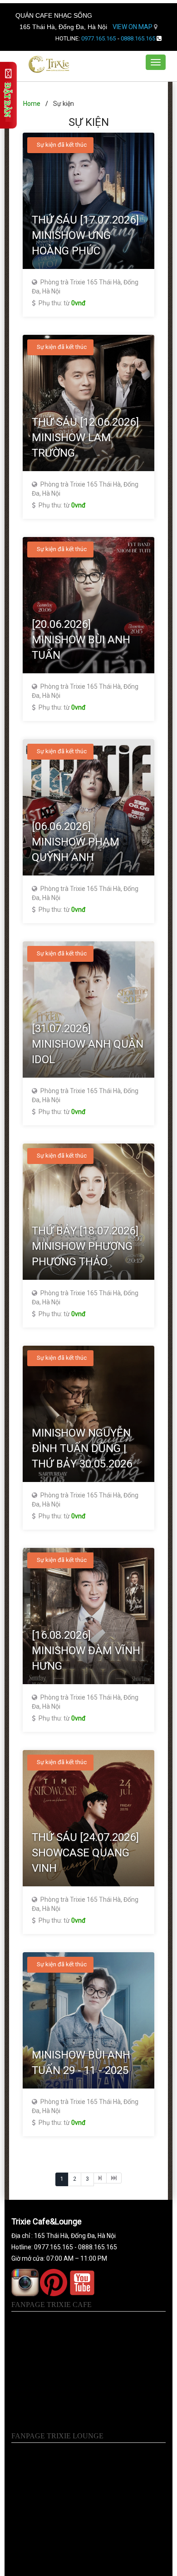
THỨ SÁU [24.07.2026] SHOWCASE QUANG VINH (85, 1853)
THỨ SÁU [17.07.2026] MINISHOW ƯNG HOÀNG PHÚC (85, 236)
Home (32, 104)
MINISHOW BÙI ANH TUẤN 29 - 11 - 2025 (81, 2063)
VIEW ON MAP (133, 27)
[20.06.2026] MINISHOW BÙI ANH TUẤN (81, 640)
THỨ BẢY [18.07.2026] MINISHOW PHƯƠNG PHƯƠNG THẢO (85, 1246)
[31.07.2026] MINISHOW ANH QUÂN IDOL (88, 1044)
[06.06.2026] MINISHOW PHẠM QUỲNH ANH (76, 842)
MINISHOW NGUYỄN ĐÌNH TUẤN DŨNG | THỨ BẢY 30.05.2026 (82, 1449)
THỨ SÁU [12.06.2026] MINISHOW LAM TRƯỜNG (85, 438)
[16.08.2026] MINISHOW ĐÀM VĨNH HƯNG (86, 1651)
